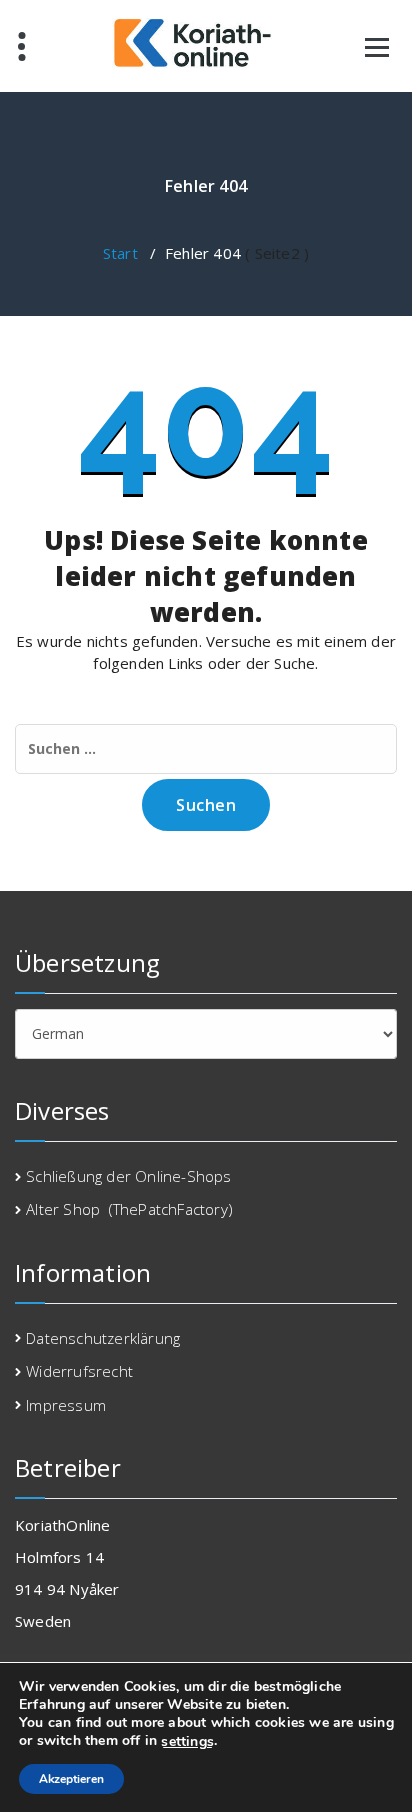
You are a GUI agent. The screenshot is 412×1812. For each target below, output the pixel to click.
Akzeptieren (71, 1779)
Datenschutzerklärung (103, 1338)
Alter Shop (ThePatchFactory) (129, 1209)
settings (187, 1742)
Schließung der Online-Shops (128, 1176)
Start (120, 253)
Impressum (66, 1405)
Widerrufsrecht (79, 1371)
